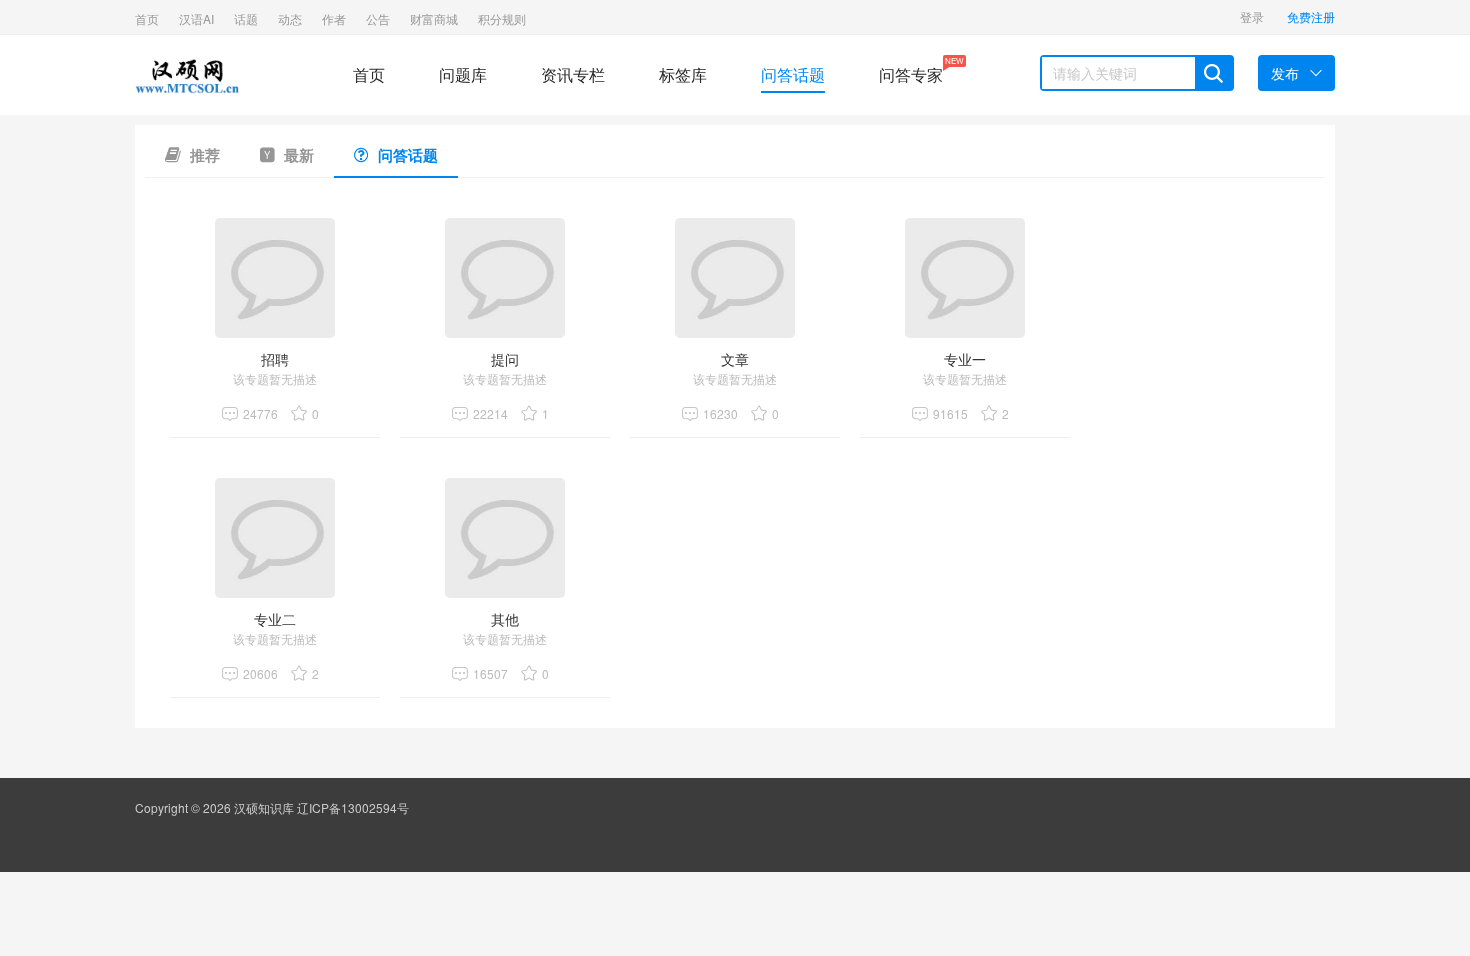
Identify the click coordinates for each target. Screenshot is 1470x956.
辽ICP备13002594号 (353, 807)
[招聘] (275, 278)
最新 (297, 155)
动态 (290, 18)
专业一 (965, 359)
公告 (378, 18)
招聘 (275, 359)
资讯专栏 (573, 74)
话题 (246, 18)
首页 (147, 18)
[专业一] (965, 278)
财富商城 (434, 18)
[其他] (505, 538)
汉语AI (196, 18)
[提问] (505, 278)
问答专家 (911, 70)
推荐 (203, 155)
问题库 (463, 74)
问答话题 (793, 74)
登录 (1252, 16)
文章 (735, 359)
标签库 (683, 74)
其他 (505, 619)
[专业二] (275, 538)
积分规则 (502, 18)
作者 (334, 18)
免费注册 (1311, 16)
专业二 (275, 619)
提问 (505, 359)
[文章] (735, 278)
